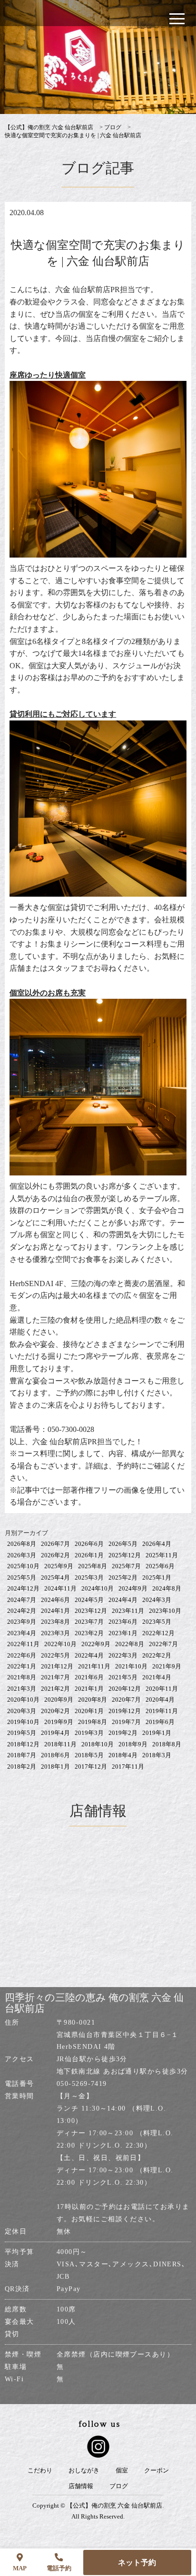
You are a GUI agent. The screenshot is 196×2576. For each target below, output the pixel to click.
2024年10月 (98, 1588)
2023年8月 (55, 1622)
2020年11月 (162, 1689)
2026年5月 (123, 1544)
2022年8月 (130, 1644)
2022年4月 (89, 1655)
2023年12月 (91, 1611)
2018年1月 (55, 1766)
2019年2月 (123, 1733)
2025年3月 (89, 1577)
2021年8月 (22, 1677)
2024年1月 (55, 1611)
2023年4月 (22, 1633)
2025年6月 (160, 1566)
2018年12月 (23, 1744)
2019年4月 (55, 1733)
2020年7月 (126, 1700)
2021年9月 (167, 1666)
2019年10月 (23, 1722)
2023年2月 (89, 1633)
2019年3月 (89, 1733)
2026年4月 (157, 1544)
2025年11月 (162, 1555)
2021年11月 (94, 1666)
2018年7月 (22, 1755)
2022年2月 (157, 1655)
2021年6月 (89, 1677)
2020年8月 (93, 1700)
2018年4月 (123, 1755)
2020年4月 (160, 1700)
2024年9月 (133, 1588)
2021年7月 (55, 1677)
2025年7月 (126, 1566)
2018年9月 (133, 1744)
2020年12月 (125, 1689)
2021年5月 (123, 1677)
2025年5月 (22, 1577)
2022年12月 (158, 1633)
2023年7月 (89, 1622)
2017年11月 (128, 1766)
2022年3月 (123, 1655)
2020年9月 (59, 1700)
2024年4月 (123, 1600)
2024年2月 (22, 1611)
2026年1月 (89, 1555)
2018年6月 (55, 1755)
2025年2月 (123, 1577)
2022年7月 (163, 1644)
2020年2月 (55, 1711)
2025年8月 (93, 1566)
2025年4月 (55, 1577)
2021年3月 (22, 1689)
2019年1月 (157, 1733)
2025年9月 (59, 1566)
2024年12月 (23, 1588)
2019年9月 (59, 1722)
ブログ (119, 2486)
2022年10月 (60, 1644)
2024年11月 (60, 1588)
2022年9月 (96, 1644)
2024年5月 (89, 1600)
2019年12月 (125, 1711)
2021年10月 (131, 1666)
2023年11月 (128, 1611)
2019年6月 (160, 1722)
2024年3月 (157, 1600)
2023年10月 (165, 1611)
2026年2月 (55, 1555)
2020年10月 (23, 1700)
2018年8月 (167, 1744)
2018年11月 (60, 1744)
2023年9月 (22, 1622)
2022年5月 (55, 1655)
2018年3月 (157, 1755)
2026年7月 (55, 1544)
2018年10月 (98, 1744)
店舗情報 (81, 2486)
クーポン (157, 2471)
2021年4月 (157, 1677)
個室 (122, 2471)
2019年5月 (22, 1733)
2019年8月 (93, 1722)
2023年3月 (55, 1633)
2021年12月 (57, 1666)
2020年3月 (22, 1711)
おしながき (84, 2471)
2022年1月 (22, 1666)
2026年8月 (22, 1544)
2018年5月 (89, 1755)
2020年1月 (89, 1711)
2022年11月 (23, 1644)
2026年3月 (22, 1555)
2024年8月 (167, 1588)
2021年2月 (55, 1689)
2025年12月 (125, 1555)
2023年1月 (123, 1633)
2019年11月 (162, 1711)
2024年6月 (55, 1600)
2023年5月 (157, 1622)
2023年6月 (123, 1622)
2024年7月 (22, 1600)
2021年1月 (89, 1689)
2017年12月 (91, 1766)
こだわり (40, 2471)
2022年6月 (22, 1655)
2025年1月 (157, 1577)
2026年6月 (89, 1544)
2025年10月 (23, 1566)
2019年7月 (126, 1722)
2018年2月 (22, 1766)
